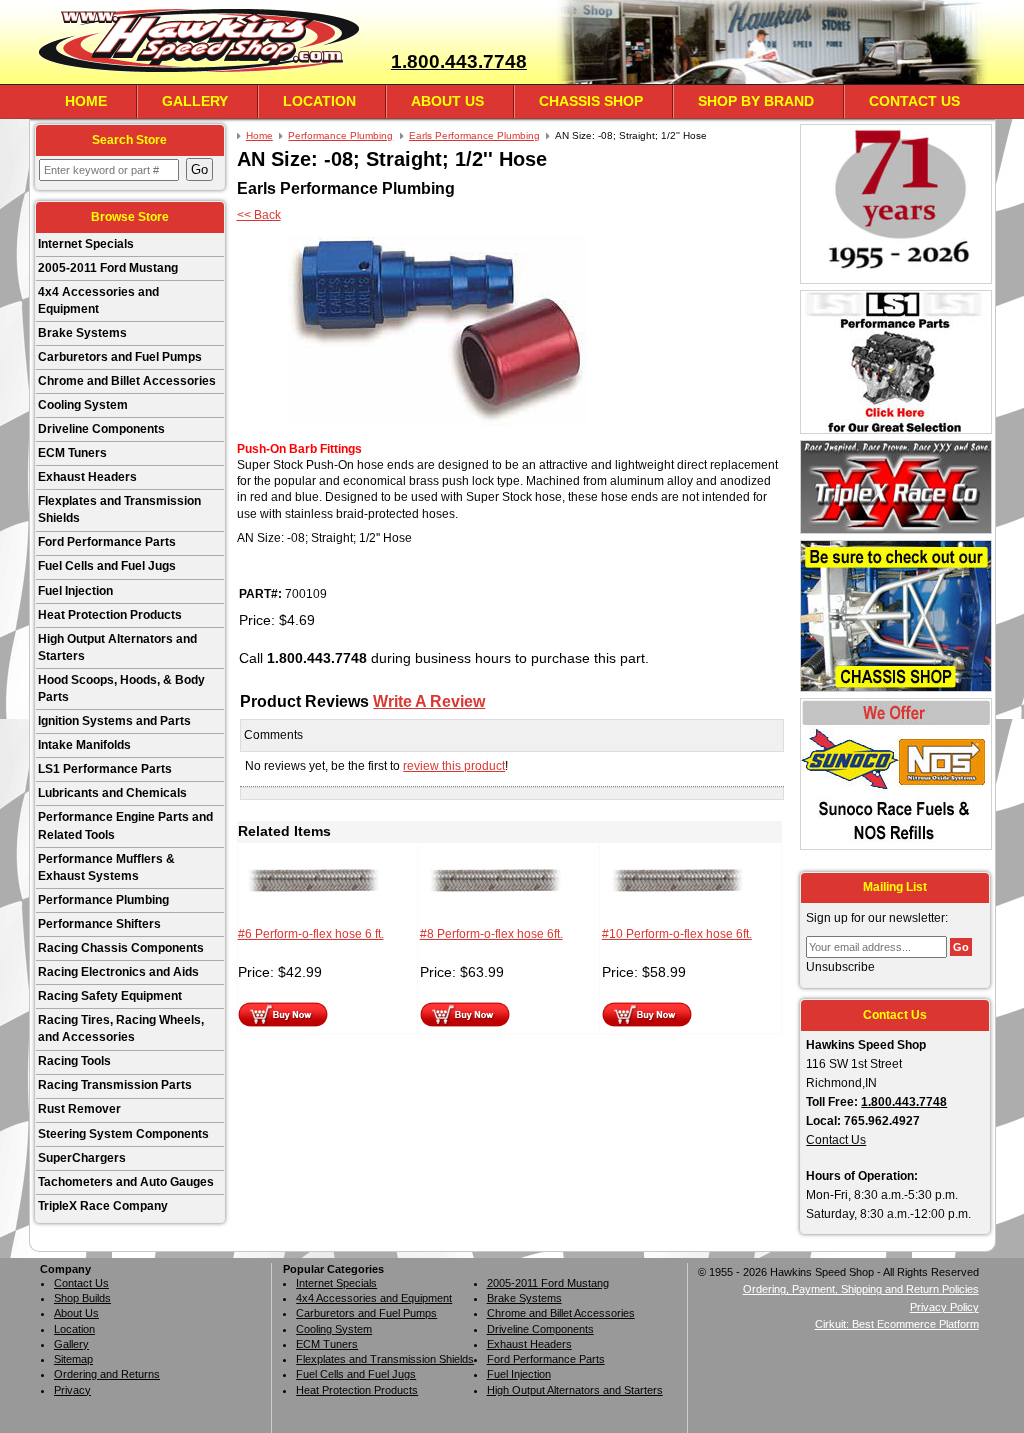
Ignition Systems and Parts (114, 721)
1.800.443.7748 (459, 61)
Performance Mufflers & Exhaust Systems (106, 867)
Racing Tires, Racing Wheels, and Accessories (121, 1028)
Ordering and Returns (107, 1374)
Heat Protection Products (110, 615)
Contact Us (914, 101)
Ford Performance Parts (107, 542)
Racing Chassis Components (121, 948)
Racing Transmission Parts (115, 1085)
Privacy (72, 1390)
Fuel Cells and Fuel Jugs (107, 566)
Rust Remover (79, 1109)
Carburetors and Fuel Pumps (120, 357)
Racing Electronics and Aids (118, 972)
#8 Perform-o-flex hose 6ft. (491, 934)
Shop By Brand (756, 101)
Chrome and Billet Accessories (127, 381)
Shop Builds (82, 1298)
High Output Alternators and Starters (117, 647)
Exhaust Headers (87, 477)
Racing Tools (74, 1061)
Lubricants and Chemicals (112, 793)
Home (86, 101)
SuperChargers (82, 1158)
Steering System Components (123, 1134)
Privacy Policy (944, 1307)
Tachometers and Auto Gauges (126, 1182)
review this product (454, 766)
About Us (447, 101)
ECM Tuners (72, 453)
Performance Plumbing (103, 900)
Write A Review (429, 701)
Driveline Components (101, 429)
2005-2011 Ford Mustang (108, 268)
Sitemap (73, 1359)
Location (319, 101)
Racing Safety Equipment (110, 996)
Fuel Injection (75, 591)
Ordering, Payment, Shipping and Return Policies (861, 1289)
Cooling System (83, 405)
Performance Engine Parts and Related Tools (125, 825)
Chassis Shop (591, 101)
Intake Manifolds (84, 745)
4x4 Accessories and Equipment (98, 300)
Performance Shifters (99, 924)
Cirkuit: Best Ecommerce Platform (897, 1324)
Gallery (195, 101)
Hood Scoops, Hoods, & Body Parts (121, 688)
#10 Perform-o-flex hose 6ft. (677, 934)
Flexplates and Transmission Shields (119, 509)
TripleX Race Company (103, 1206)
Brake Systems (82, 333)
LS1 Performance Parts (105, 769)
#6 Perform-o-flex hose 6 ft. (311, 934)
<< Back (259, 215)
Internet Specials (86, 244)
